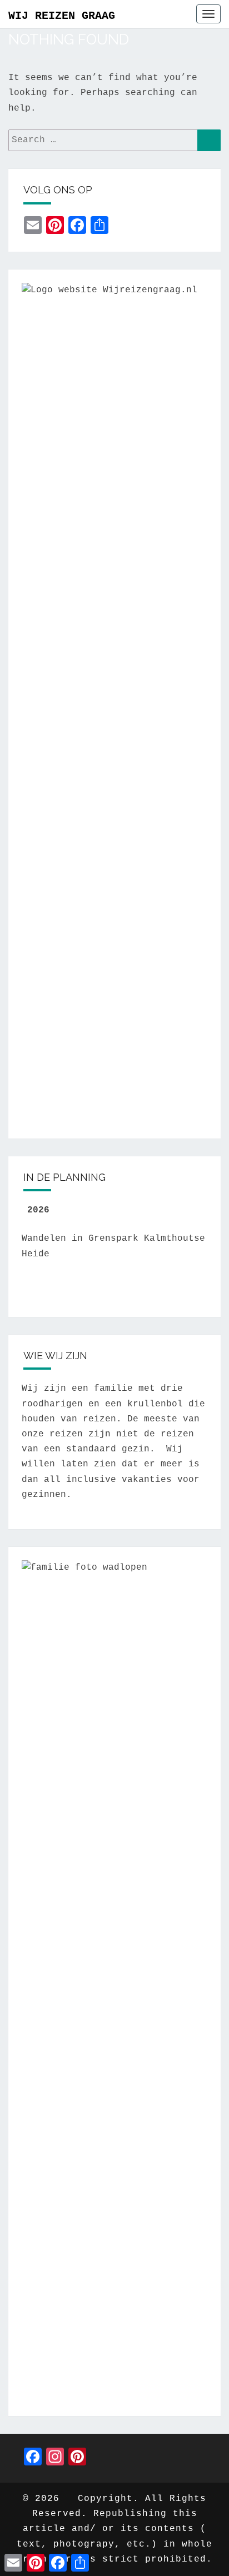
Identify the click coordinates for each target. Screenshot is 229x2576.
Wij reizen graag (62, 16)
